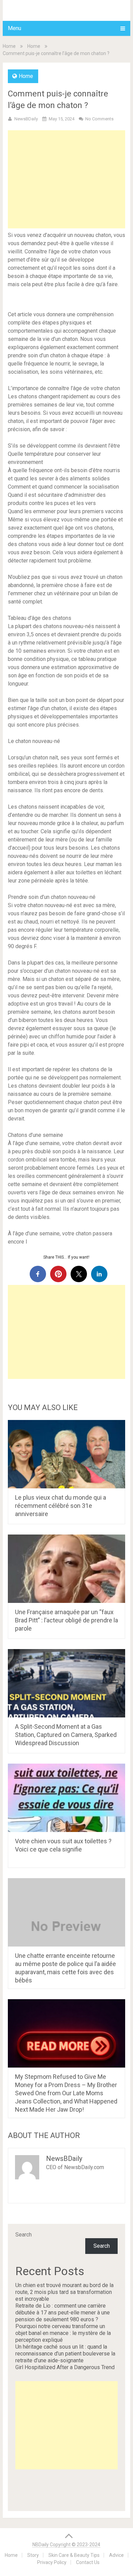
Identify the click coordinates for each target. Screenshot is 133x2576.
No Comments (99, 119)
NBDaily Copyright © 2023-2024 (66, 2545)
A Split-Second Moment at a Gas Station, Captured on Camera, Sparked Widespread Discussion (66, 1735)
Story (33, 2555)
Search (24, 2235)
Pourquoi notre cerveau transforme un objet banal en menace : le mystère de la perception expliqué (63, 2333)
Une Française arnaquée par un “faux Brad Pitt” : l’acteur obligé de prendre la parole (66, 1620)
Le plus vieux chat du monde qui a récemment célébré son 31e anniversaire (61, 1506)
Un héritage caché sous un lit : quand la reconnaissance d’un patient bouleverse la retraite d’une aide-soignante (65, 2354)
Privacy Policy (52, 2562)
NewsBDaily (26, 119)
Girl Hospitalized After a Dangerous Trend (65, 2367)
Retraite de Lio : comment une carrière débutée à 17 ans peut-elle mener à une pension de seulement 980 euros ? (63, 2313)
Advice (116, 2555)
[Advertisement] (66, 179)
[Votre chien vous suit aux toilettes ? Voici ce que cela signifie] (66, 1798)
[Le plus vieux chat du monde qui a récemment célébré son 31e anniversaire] (66, 1454)
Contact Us (88, 2562)
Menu (14, 28)
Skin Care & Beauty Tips (74, 2555)
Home (9, 46)
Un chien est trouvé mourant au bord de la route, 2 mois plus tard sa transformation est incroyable (64, 2292)
